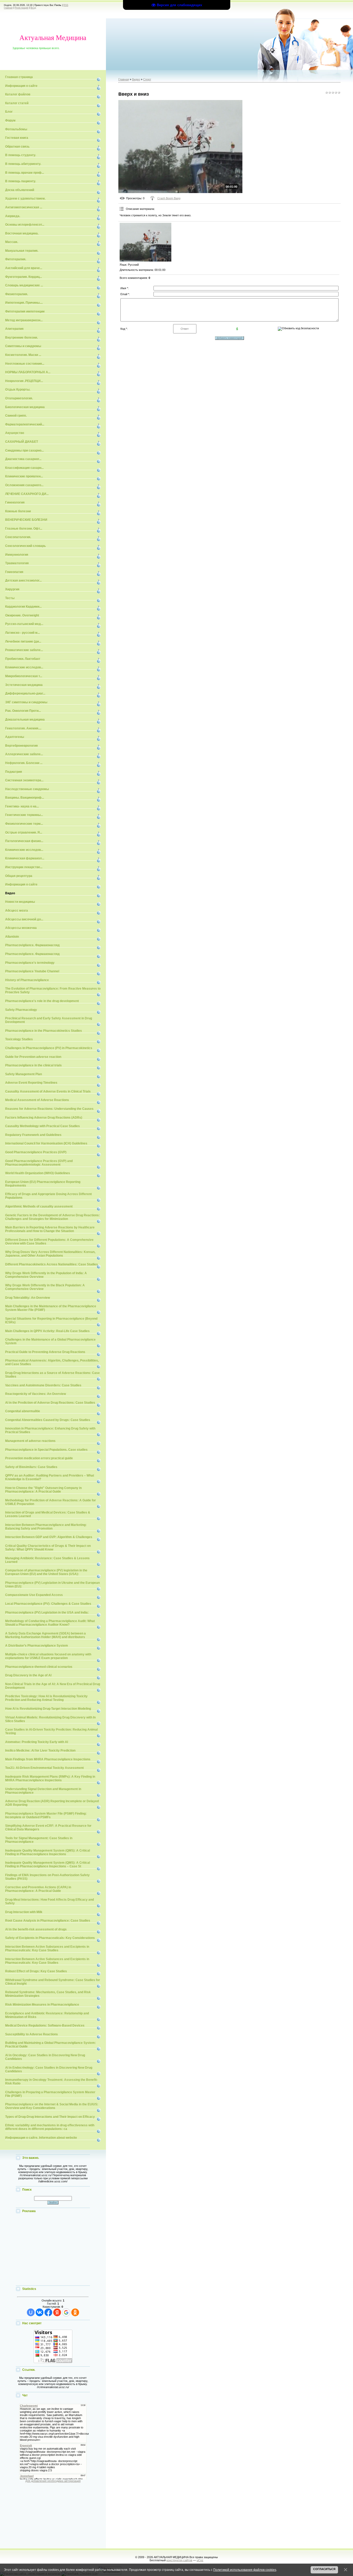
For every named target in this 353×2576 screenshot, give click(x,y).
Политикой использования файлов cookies (245, 2570)
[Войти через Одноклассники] (75, 2312)
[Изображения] (145, 242)
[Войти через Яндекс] (57, 2312)
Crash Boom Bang (169, 198)
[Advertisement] (53, 2250)
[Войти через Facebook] (48, 2312)
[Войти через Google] (66, 2312)
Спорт (147, 79)
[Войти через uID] (31, 2312)
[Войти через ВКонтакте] (40, 2312)
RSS (66, 5)
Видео (136, 79)
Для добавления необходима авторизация (53, 2481)
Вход (33, 8)
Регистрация (22, 8)
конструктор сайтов (179, 2560)
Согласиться (324, 2569)
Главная (8, 8)
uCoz (200, 2560)
